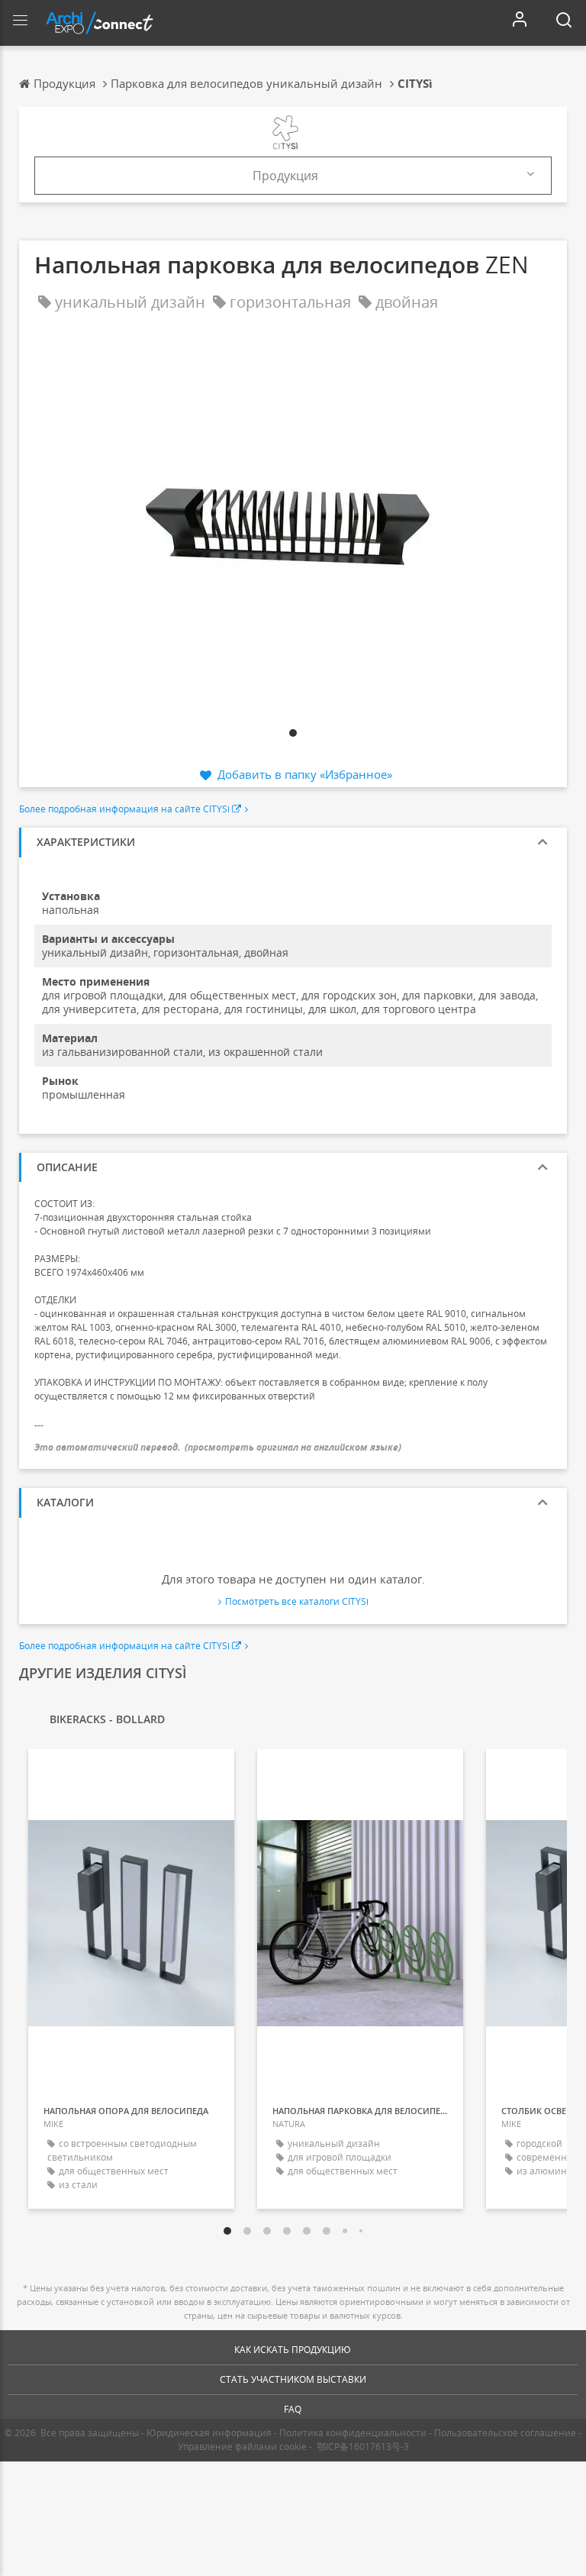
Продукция (285, 176)
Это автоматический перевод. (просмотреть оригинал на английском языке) (218, 1447)
